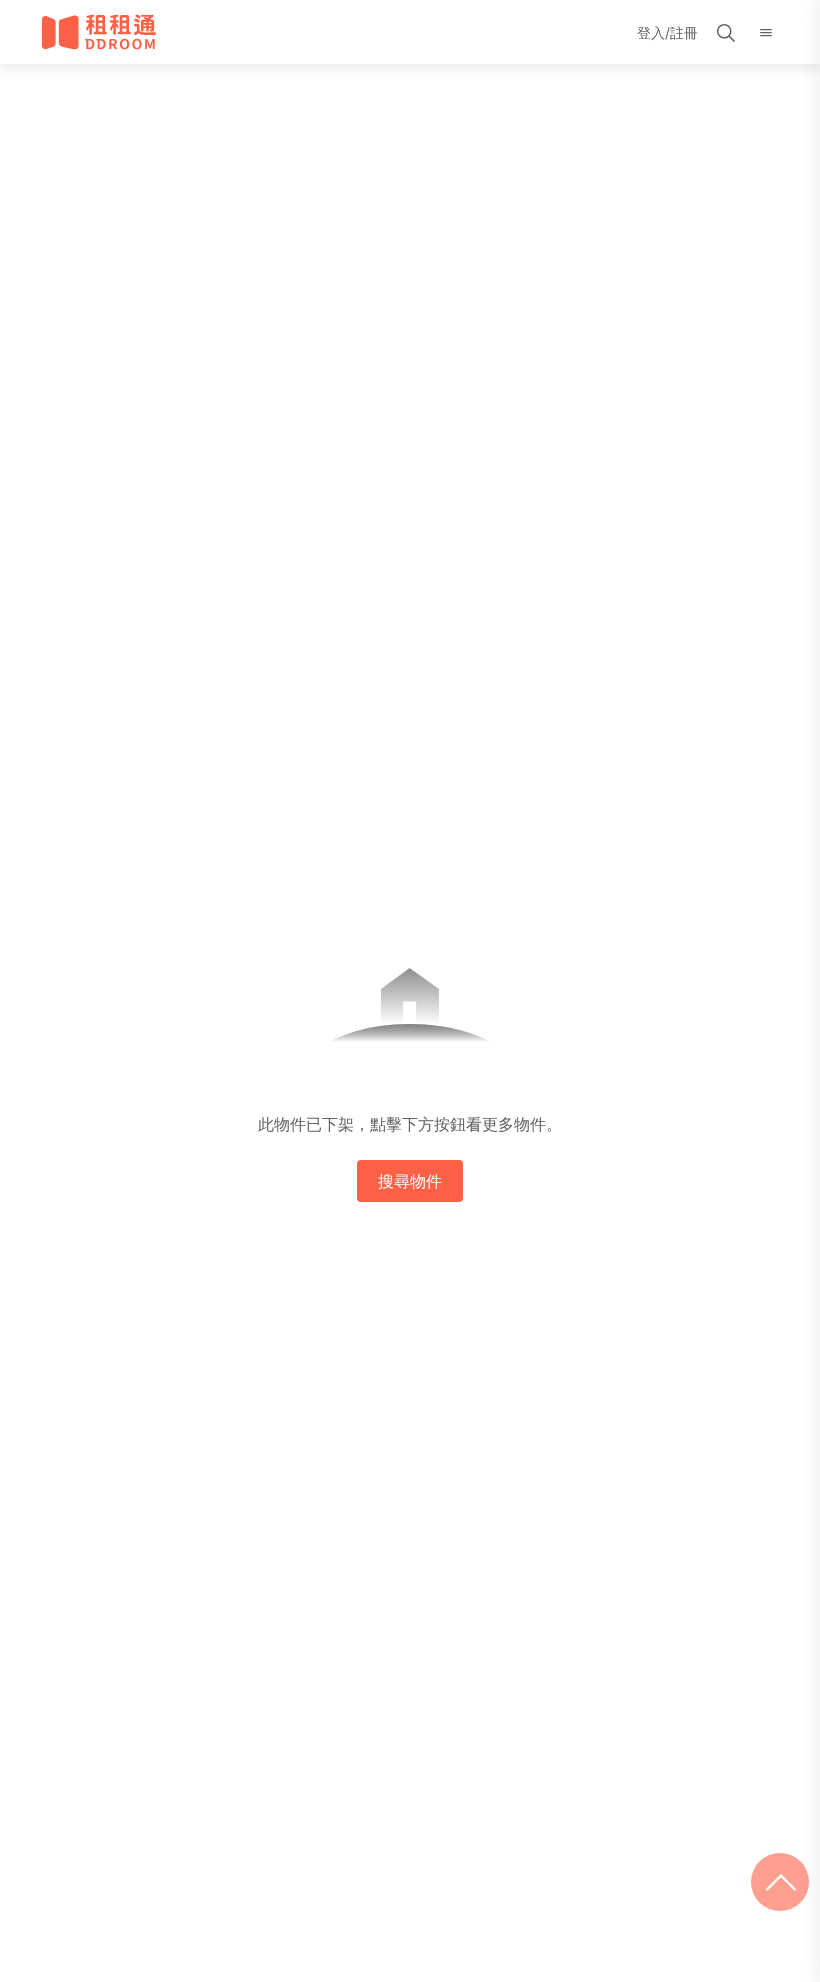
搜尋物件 (410, 1181)
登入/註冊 (667, 32)
